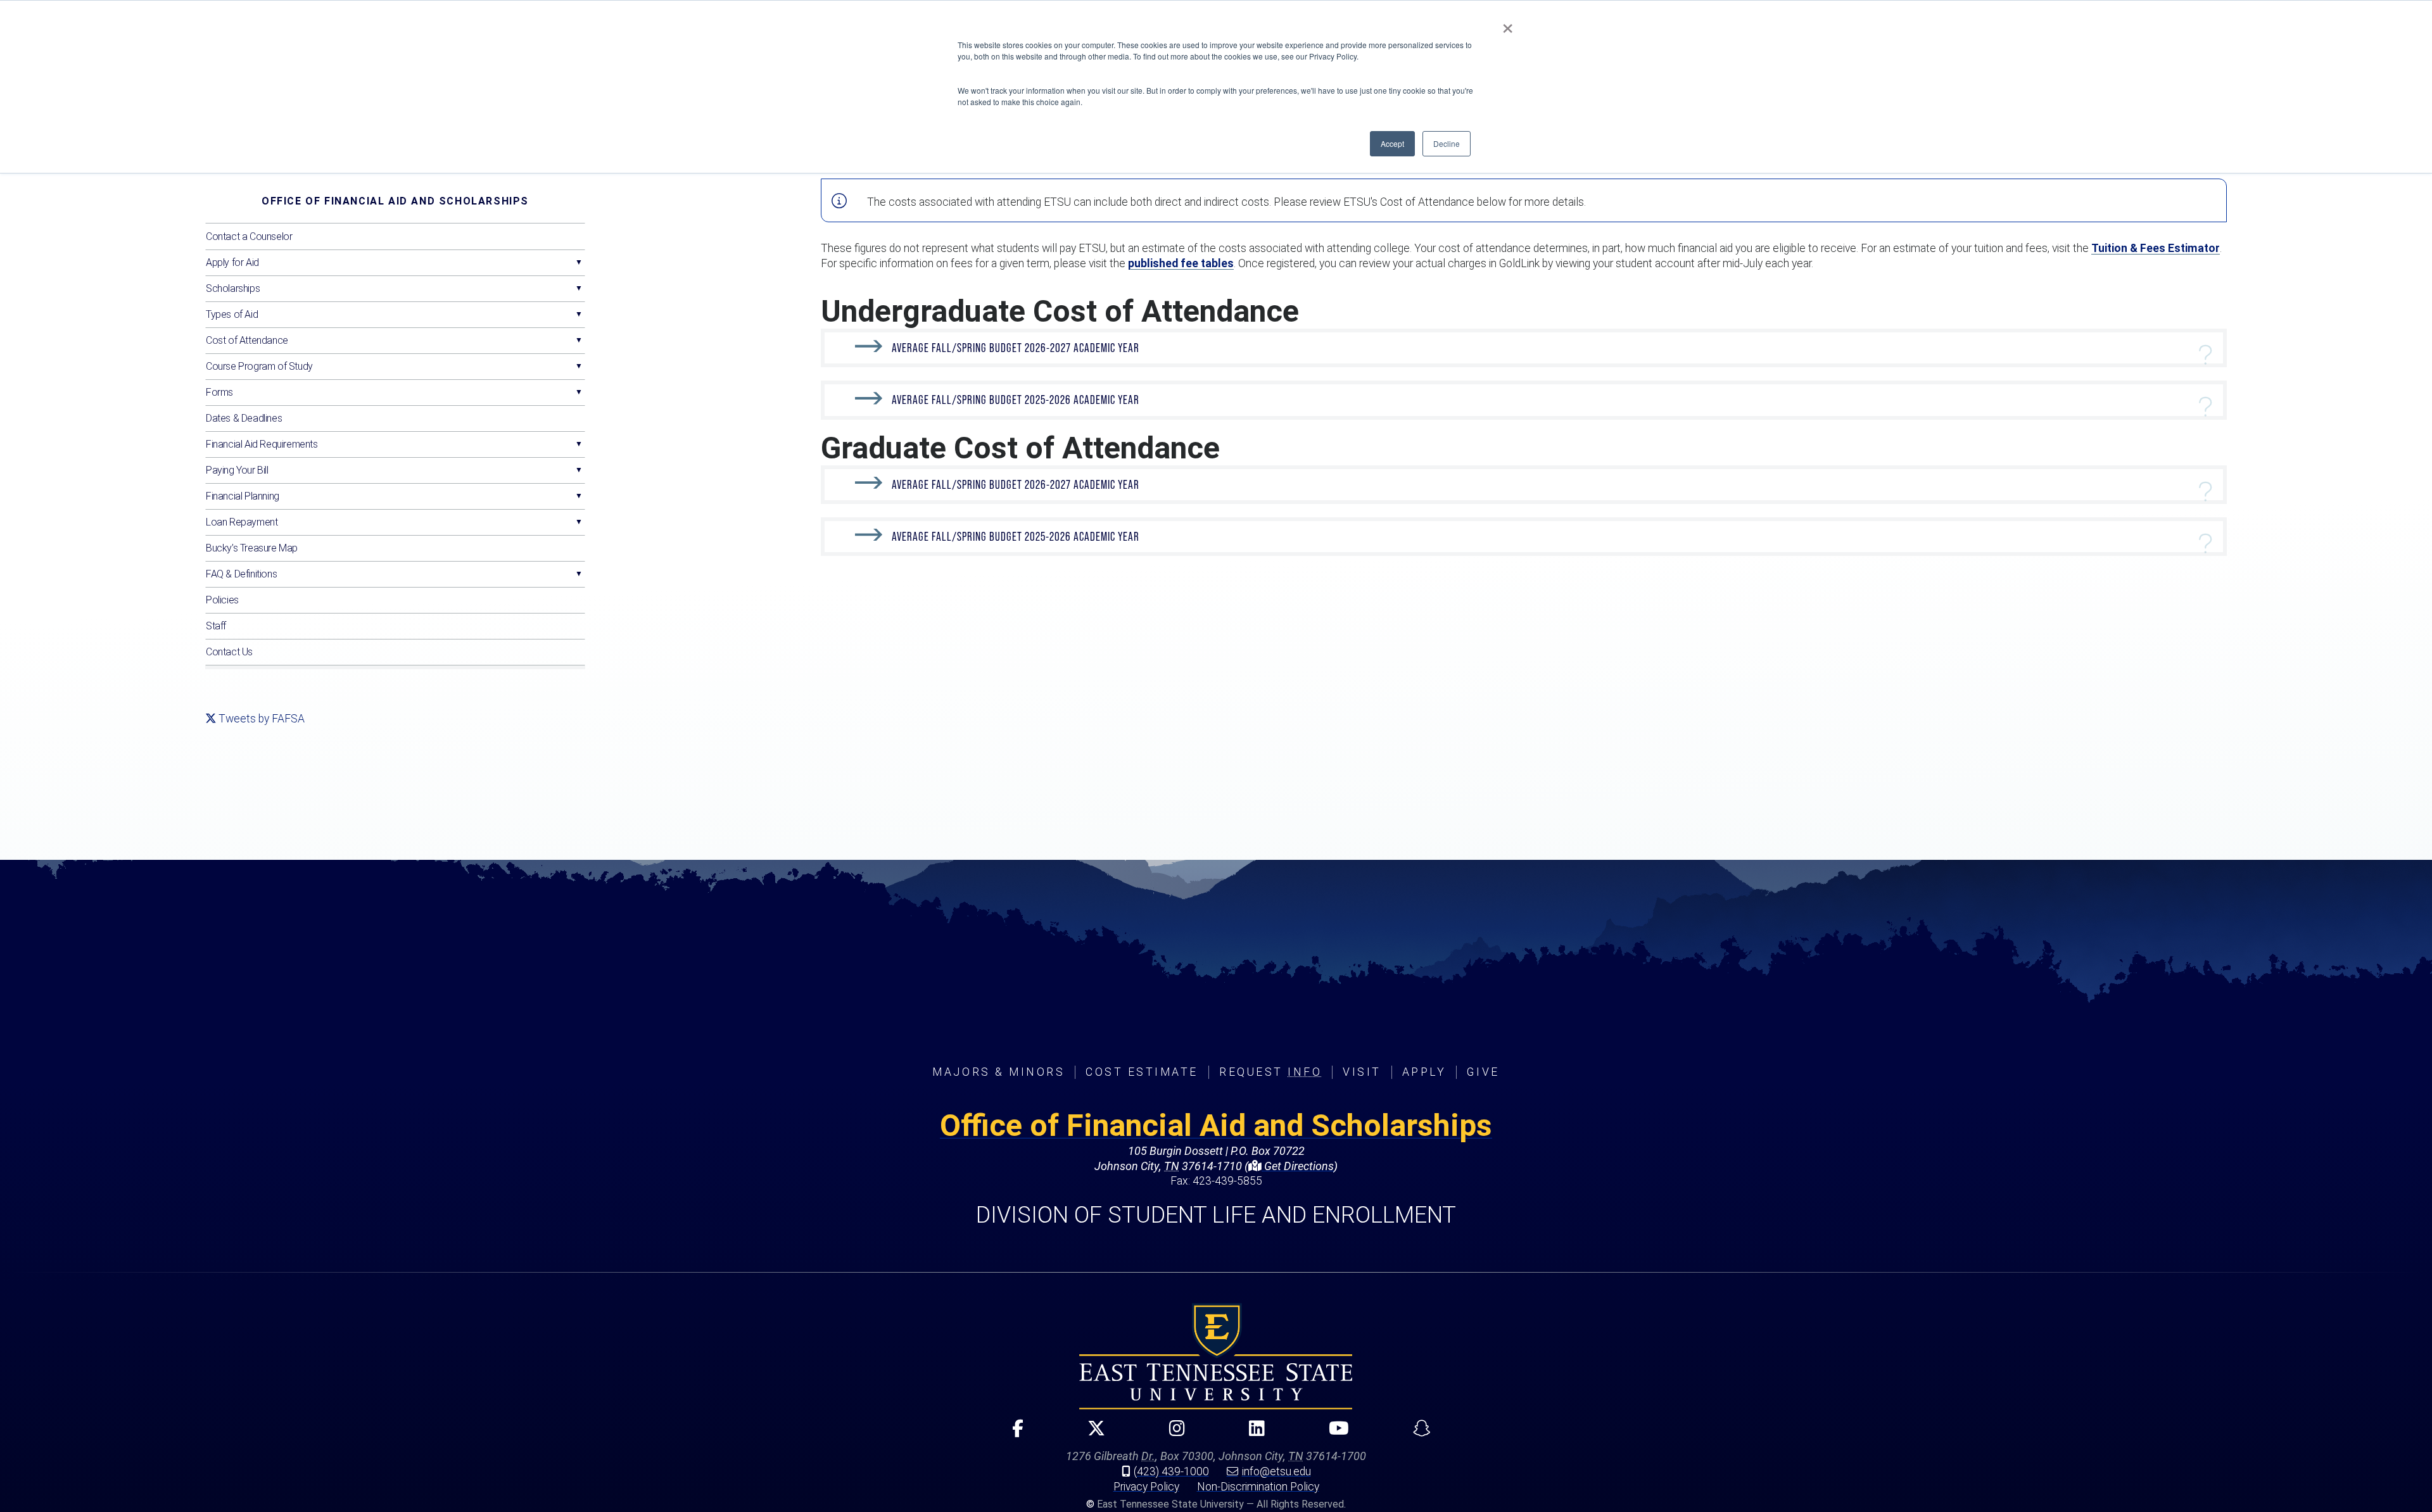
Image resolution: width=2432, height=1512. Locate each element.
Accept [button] (1392, 143)
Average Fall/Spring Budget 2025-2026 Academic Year (1016, 400)
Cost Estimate (1142, 1072)
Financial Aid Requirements (262, 444)
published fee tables (1181, 263)
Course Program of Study (259, 366)
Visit (1362, 1072)
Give (1483, 1072)
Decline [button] (1447, 143)
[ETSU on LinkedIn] (1251, 1434)
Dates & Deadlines (244, 418)
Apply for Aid (232, 262)
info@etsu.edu (1276, 1471)
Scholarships (233, 288)
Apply (1424, 1072)
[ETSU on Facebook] (1012, 1434)
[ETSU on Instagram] (1172, 1434)
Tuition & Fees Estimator (2156, 248)
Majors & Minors (998, 1072)
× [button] (1508, 24)
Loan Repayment (242, 522)
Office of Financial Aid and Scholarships (395, 201)
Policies (222, 600)
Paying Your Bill (237, 470)
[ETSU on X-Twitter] (1091, 1434)
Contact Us (229, 652)
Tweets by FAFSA (262, 719)
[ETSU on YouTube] (1333, 1434)
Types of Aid (232, 314)
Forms (219, 392)
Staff (216, 626)
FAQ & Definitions (241, 574)
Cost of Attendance (247, 340)
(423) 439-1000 (1171, 1471)
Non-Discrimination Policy (1258, 1487)
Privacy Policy (1146, 1487)
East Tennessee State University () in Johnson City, (1216, 1356)
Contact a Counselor (249, 236)
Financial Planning (243, 496)
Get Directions (1298, 1166)
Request (1270, 1072)
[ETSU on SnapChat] (1416, 1434)
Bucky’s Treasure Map (252, 548)
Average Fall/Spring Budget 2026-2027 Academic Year (1016, 348)
